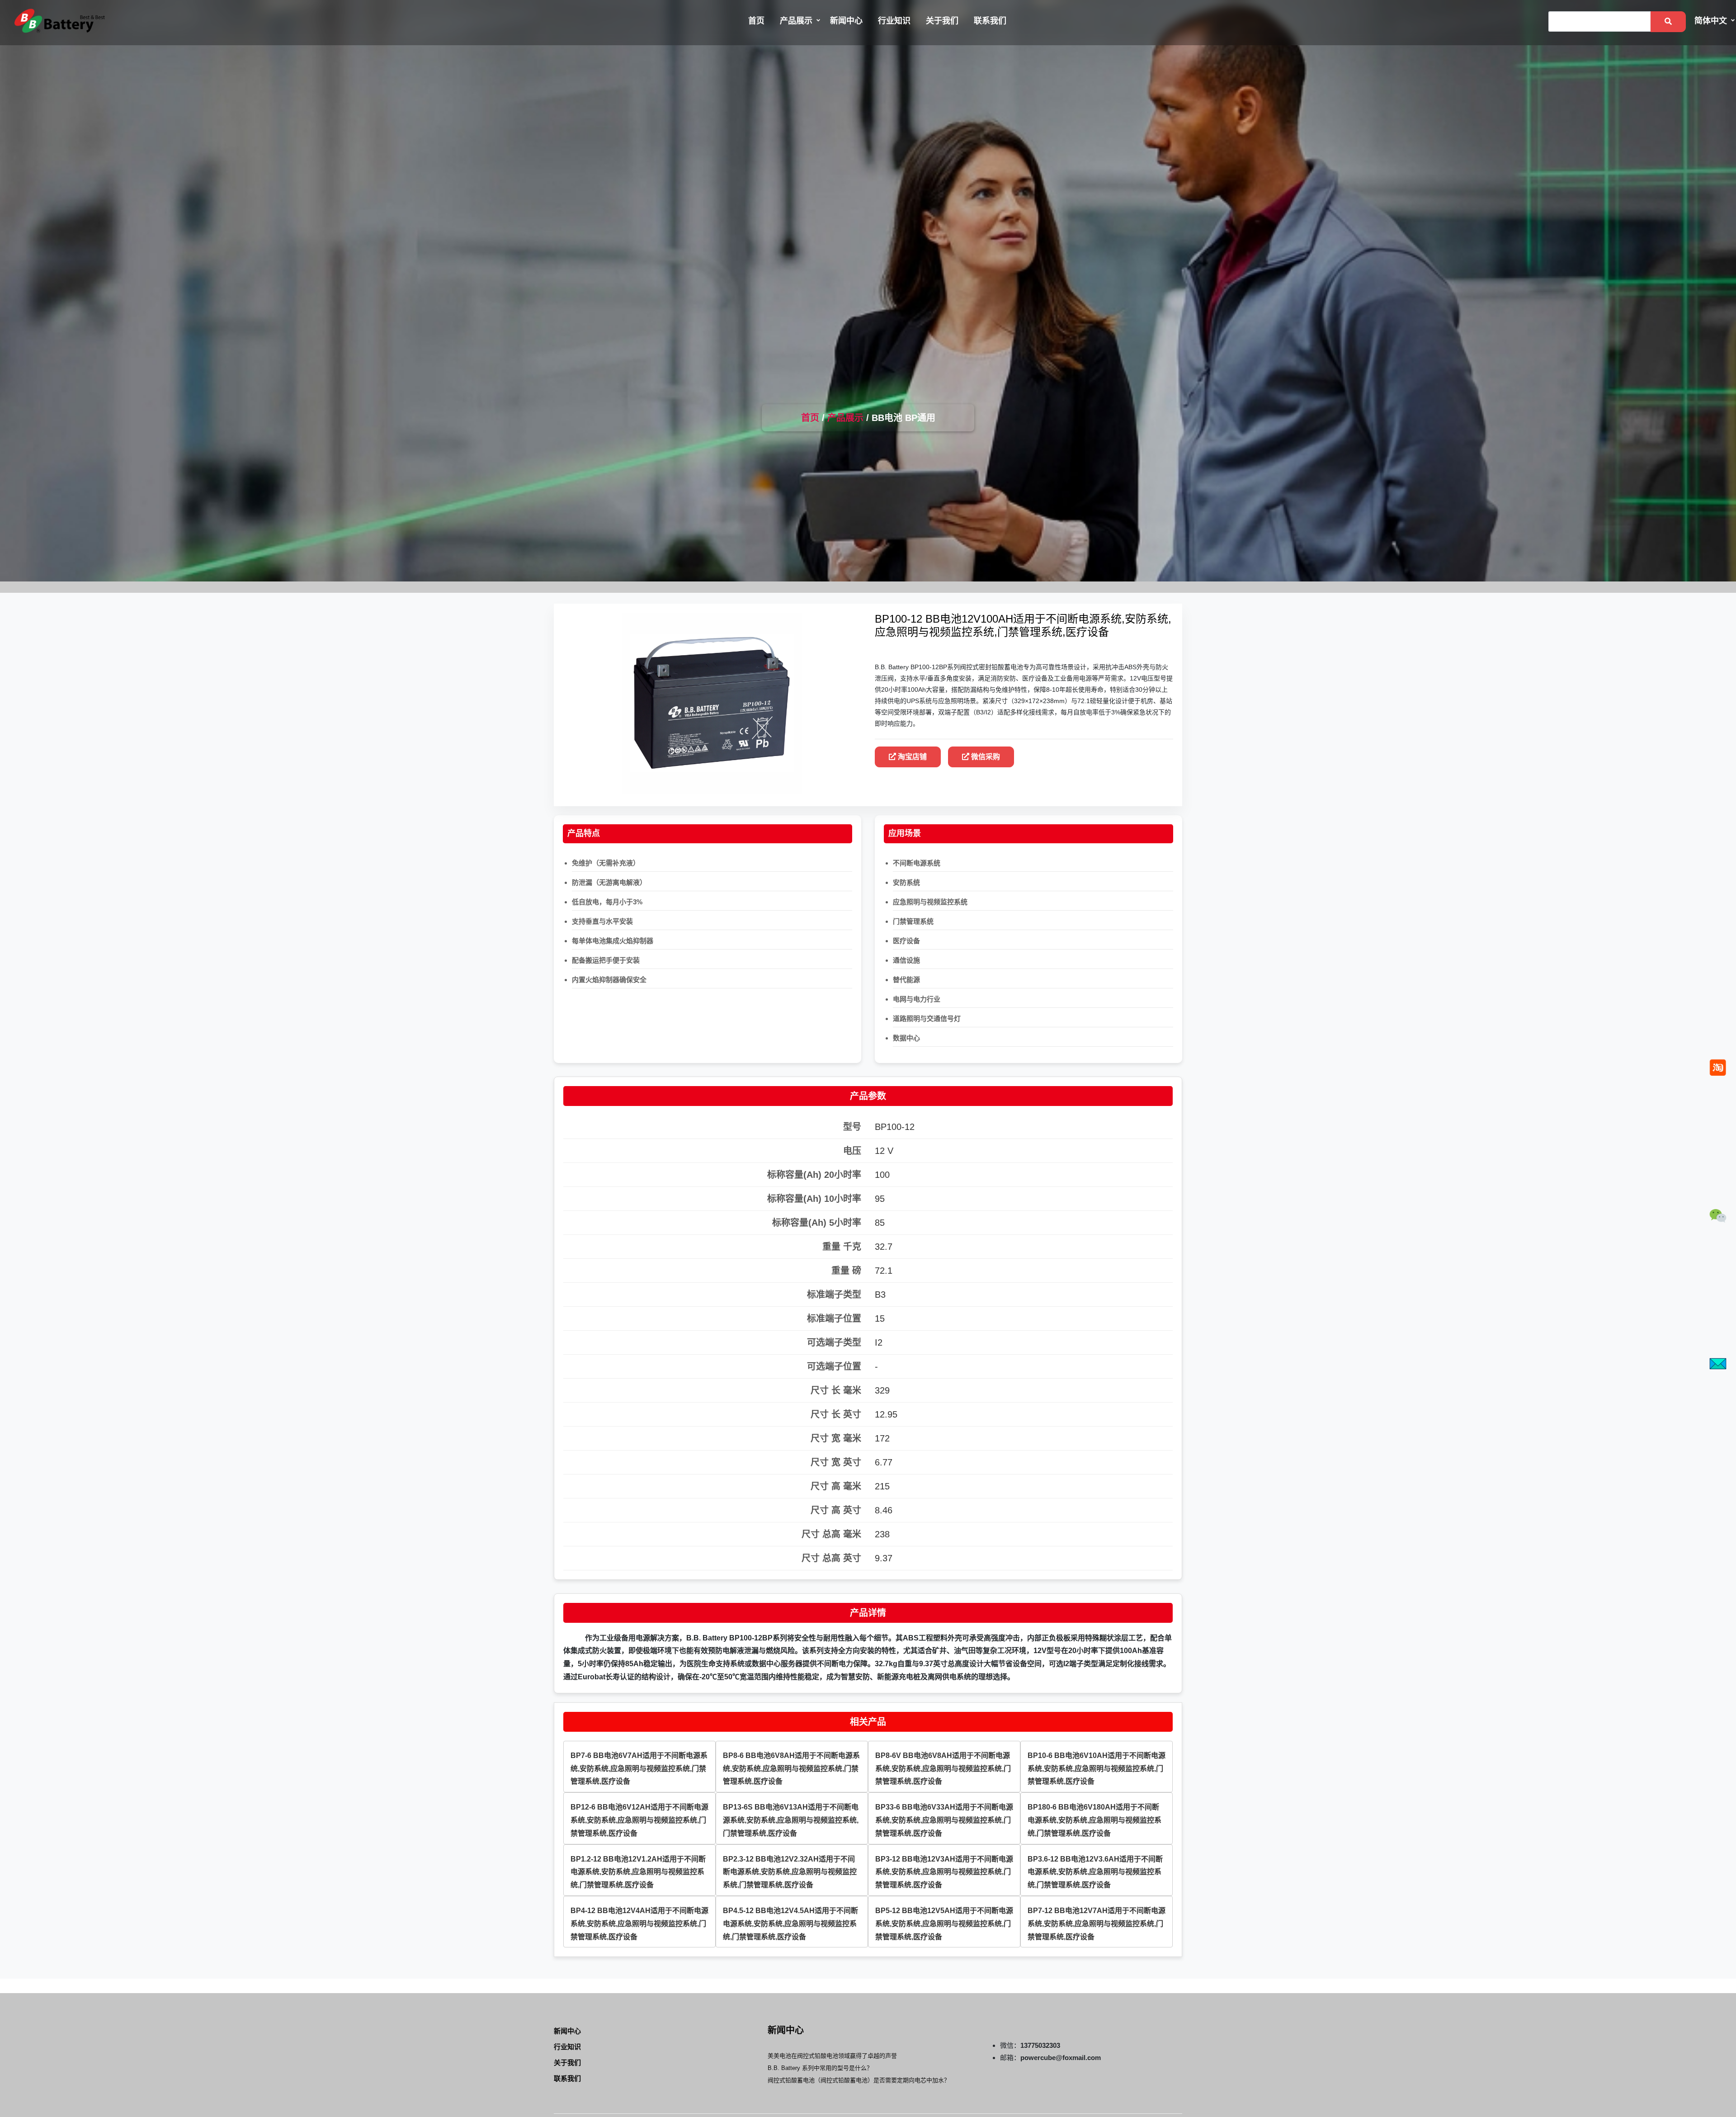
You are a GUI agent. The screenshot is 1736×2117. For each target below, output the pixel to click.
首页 (756, 21)
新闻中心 (846, 21)
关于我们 (942, 21)
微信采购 (985, 757)
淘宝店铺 (911, 757)
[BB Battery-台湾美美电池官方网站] (60, 21)
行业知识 (894, 21)
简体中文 (1711, 21)
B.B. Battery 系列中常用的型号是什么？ (820, 2068)
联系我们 (990, 21)
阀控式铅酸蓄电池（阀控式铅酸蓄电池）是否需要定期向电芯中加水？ (859, 2080)
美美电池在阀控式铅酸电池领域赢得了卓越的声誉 (832, 2056)
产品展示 (796, 21)
